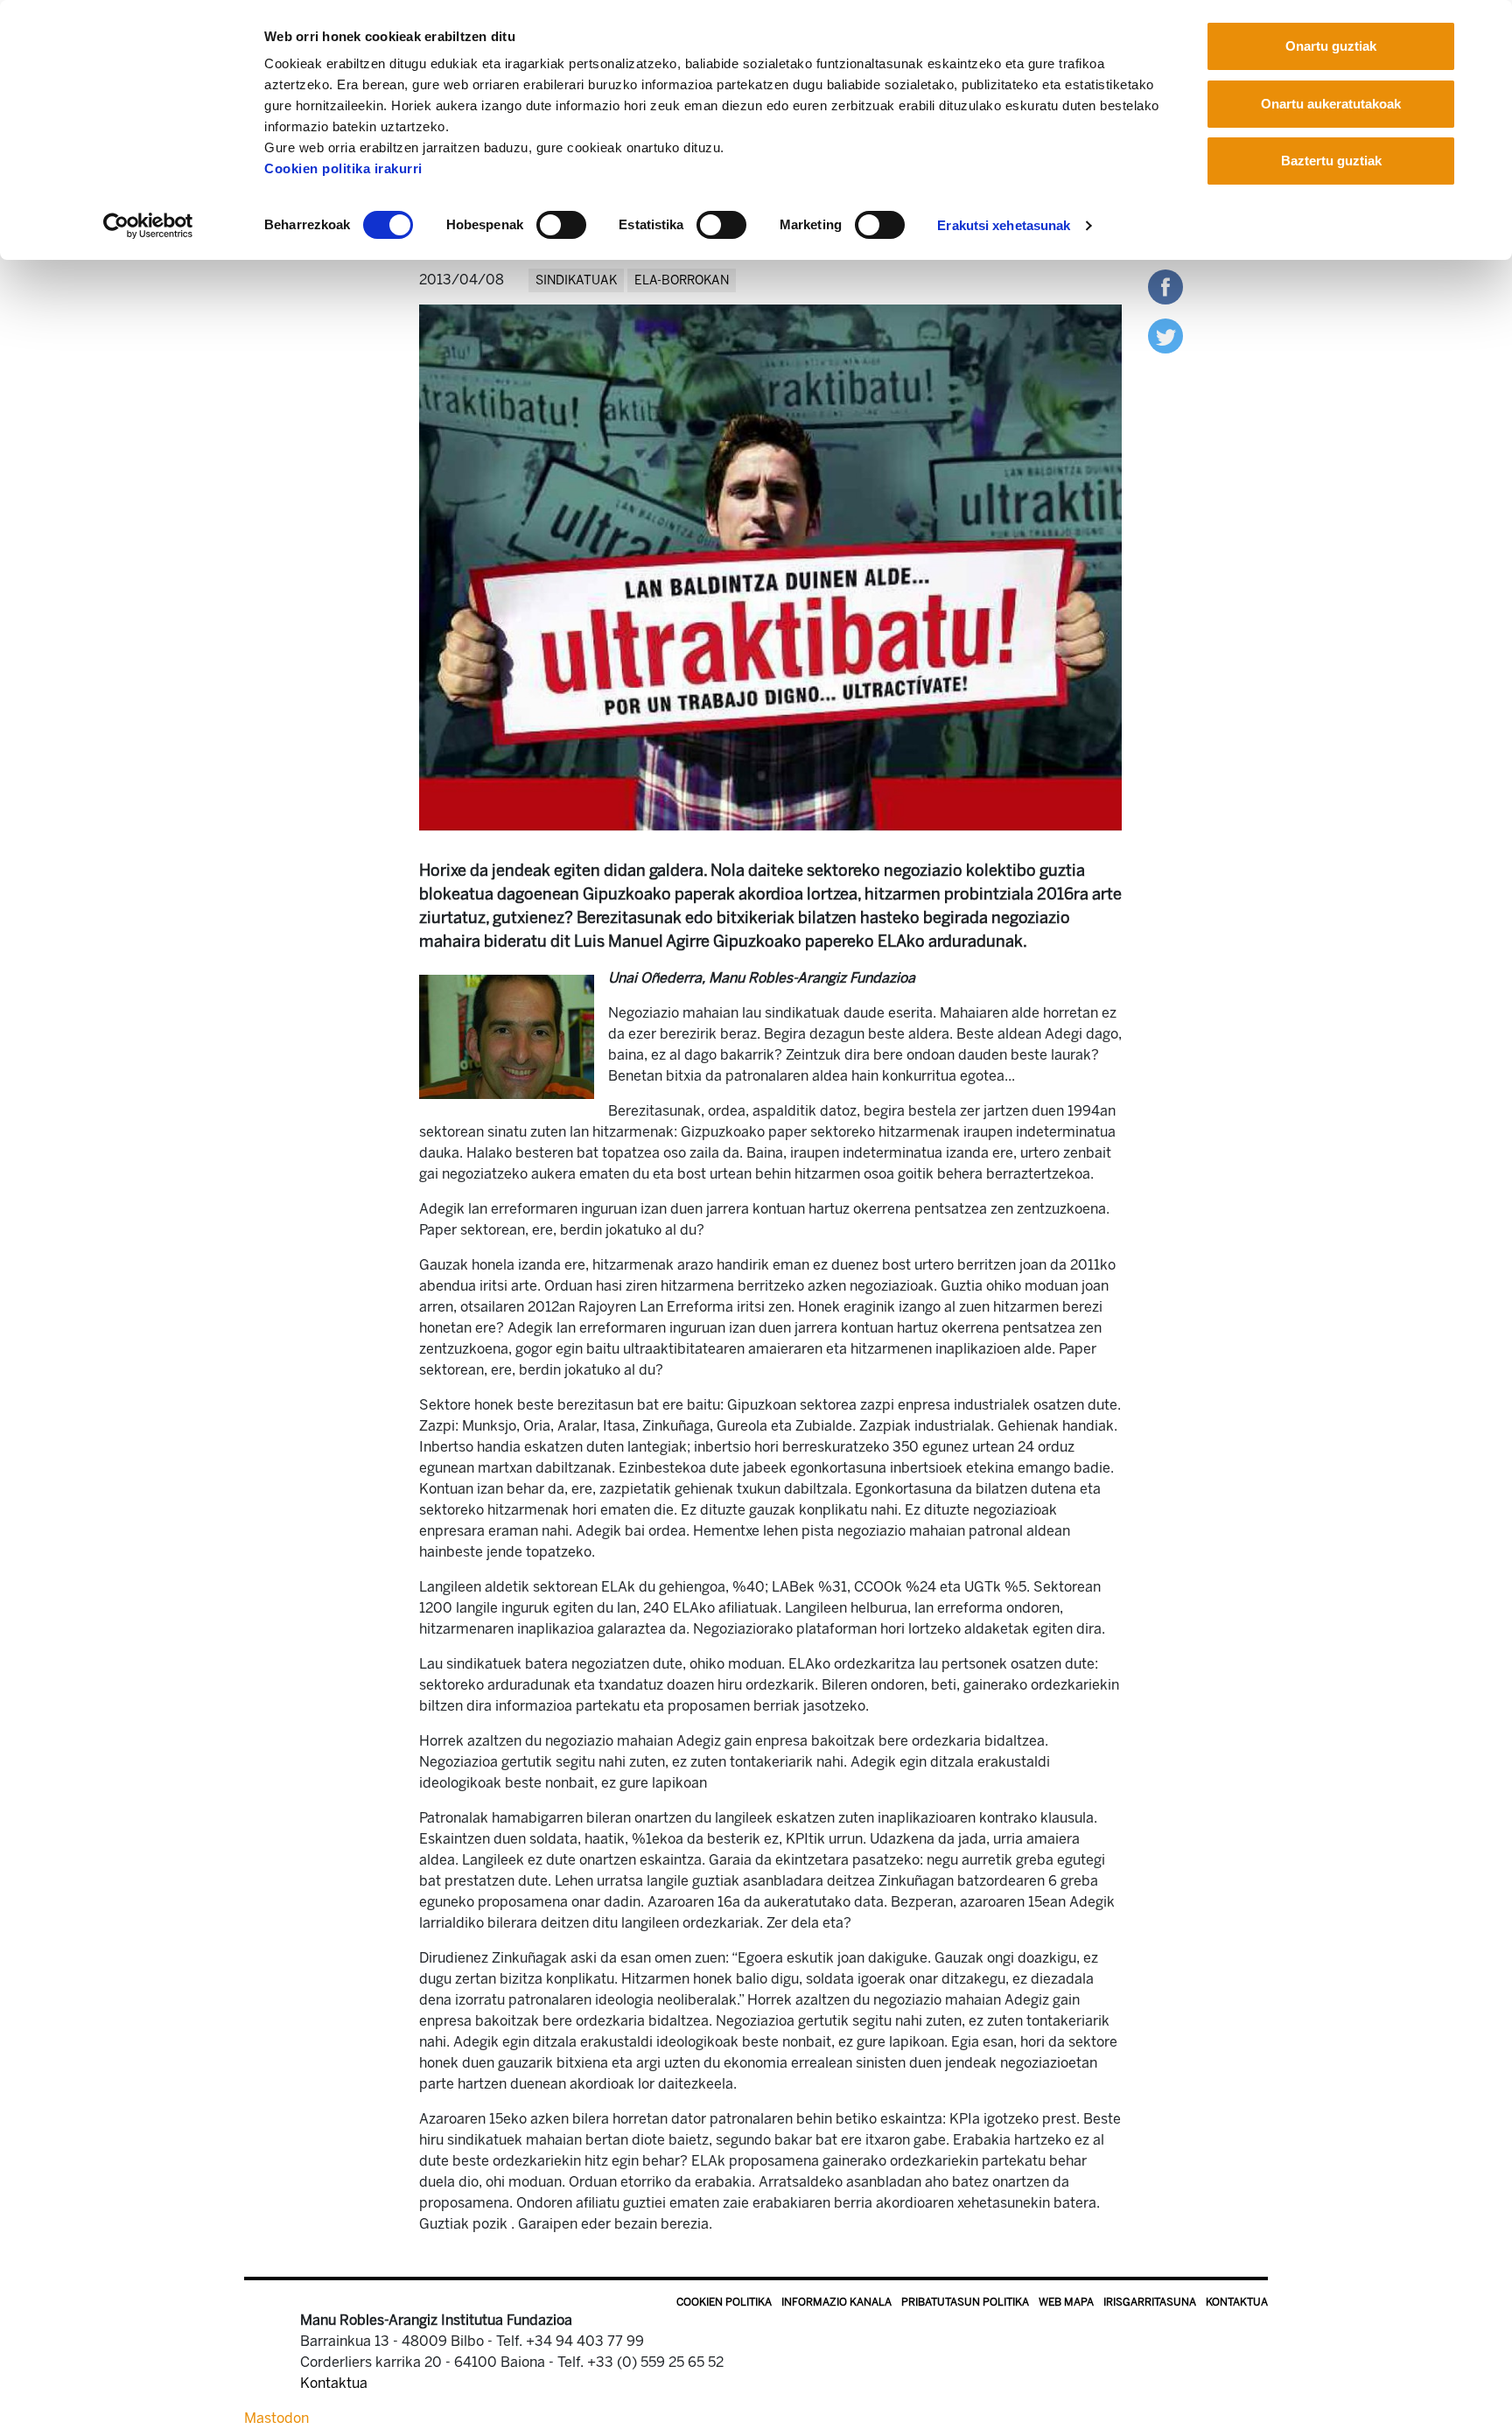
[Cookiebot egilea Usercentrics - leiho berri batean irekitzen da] (148, 226)
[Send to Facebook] (1165, 286)
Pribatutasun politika (965, 2302)
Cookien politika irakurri (343, 168)
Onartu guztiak (1331, 46)
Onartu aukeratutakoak (1331, 104)
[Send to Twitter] (1165, 335)
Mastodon (276, 2418)
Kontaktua (1237, 2302)
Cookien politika (724, 2302)
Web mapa (1066, 2302)
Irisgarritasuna (1150, 2302)
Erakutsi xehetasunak (1004, 225)
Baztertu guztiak (1331, 161)
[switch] (561, 225)
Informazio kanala (836, 2302)
